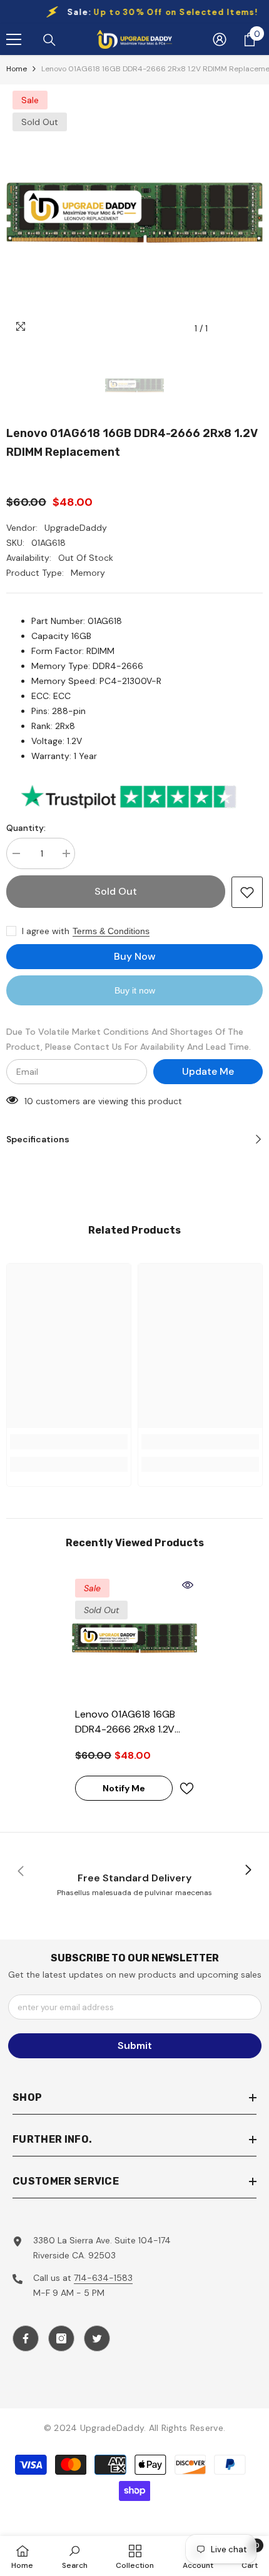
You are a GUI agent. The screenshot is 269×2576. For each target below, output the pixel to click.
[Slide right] (248, 1871)
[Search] (49, 40)
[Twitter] (97, 2338)
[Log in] (220, 39)
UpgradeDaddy (76, 528)
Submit (135, 2045)
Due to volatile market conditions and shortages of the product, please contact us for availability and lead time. (129, 1039)
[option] (134, 213)
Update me (208, 1071)
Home (17, 69)
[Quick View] (188, 1585)
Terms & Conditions (111, 931)
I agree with (46, 931)
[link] (69, 1442)
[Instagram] (61, 2338)
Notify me (124, 1788)
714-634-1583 (103, 2278)
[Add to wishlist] (247, 892)
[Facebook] (26, 2338)
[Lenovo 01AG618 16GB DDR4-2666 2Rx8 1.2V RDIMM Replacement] (134, 1638)
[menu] (14, 39)
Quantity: (26, 828)
